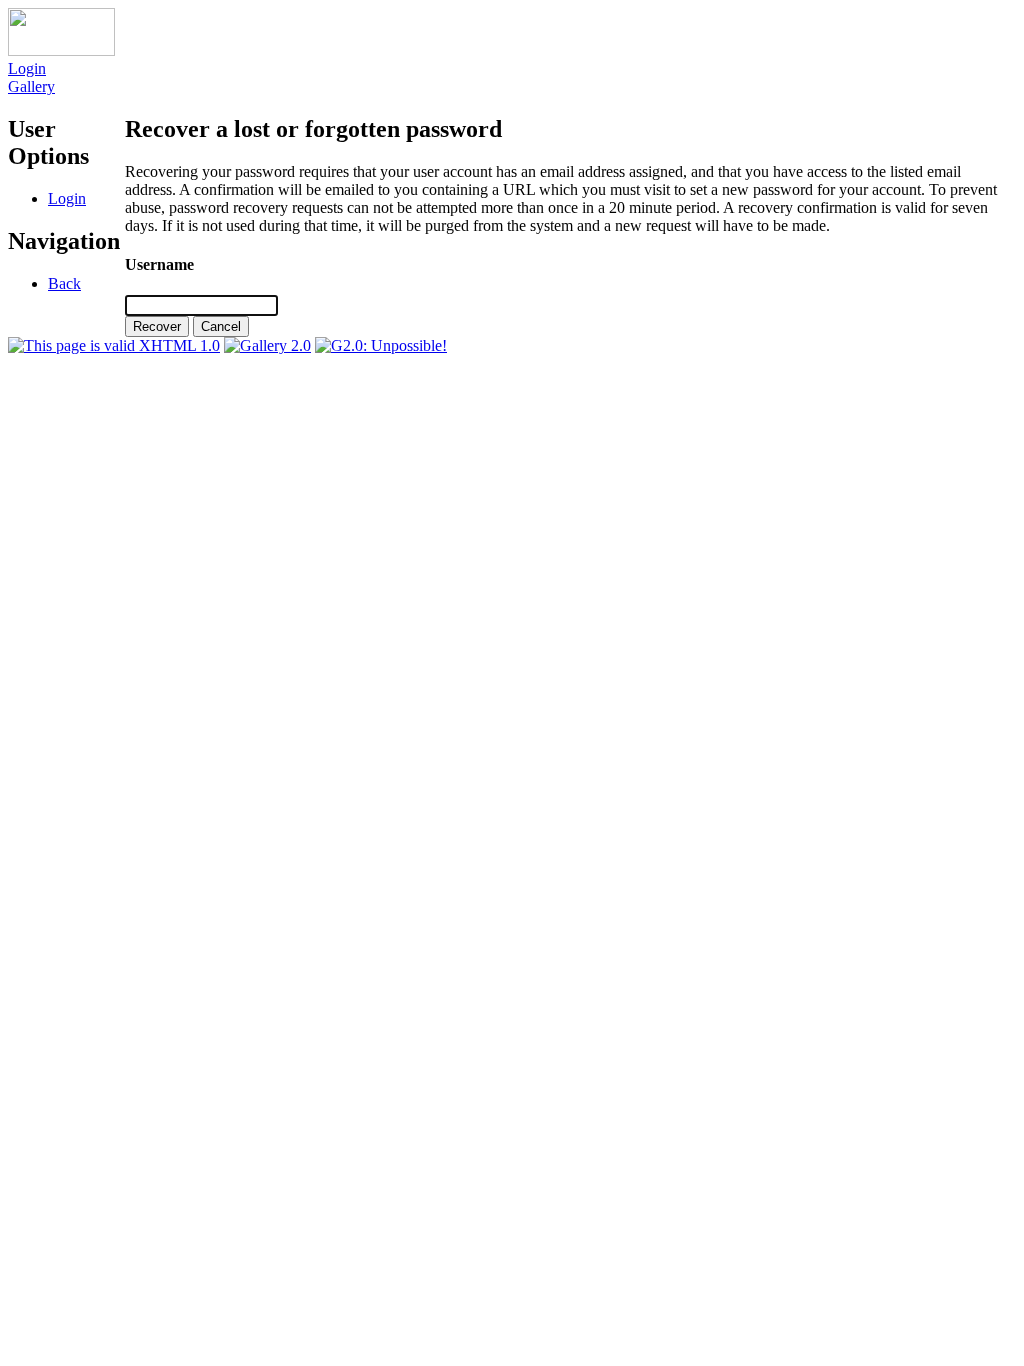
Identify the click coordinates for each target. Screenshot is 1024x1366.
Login (27, 68)
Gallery (31, 86)
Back (64, 283)
